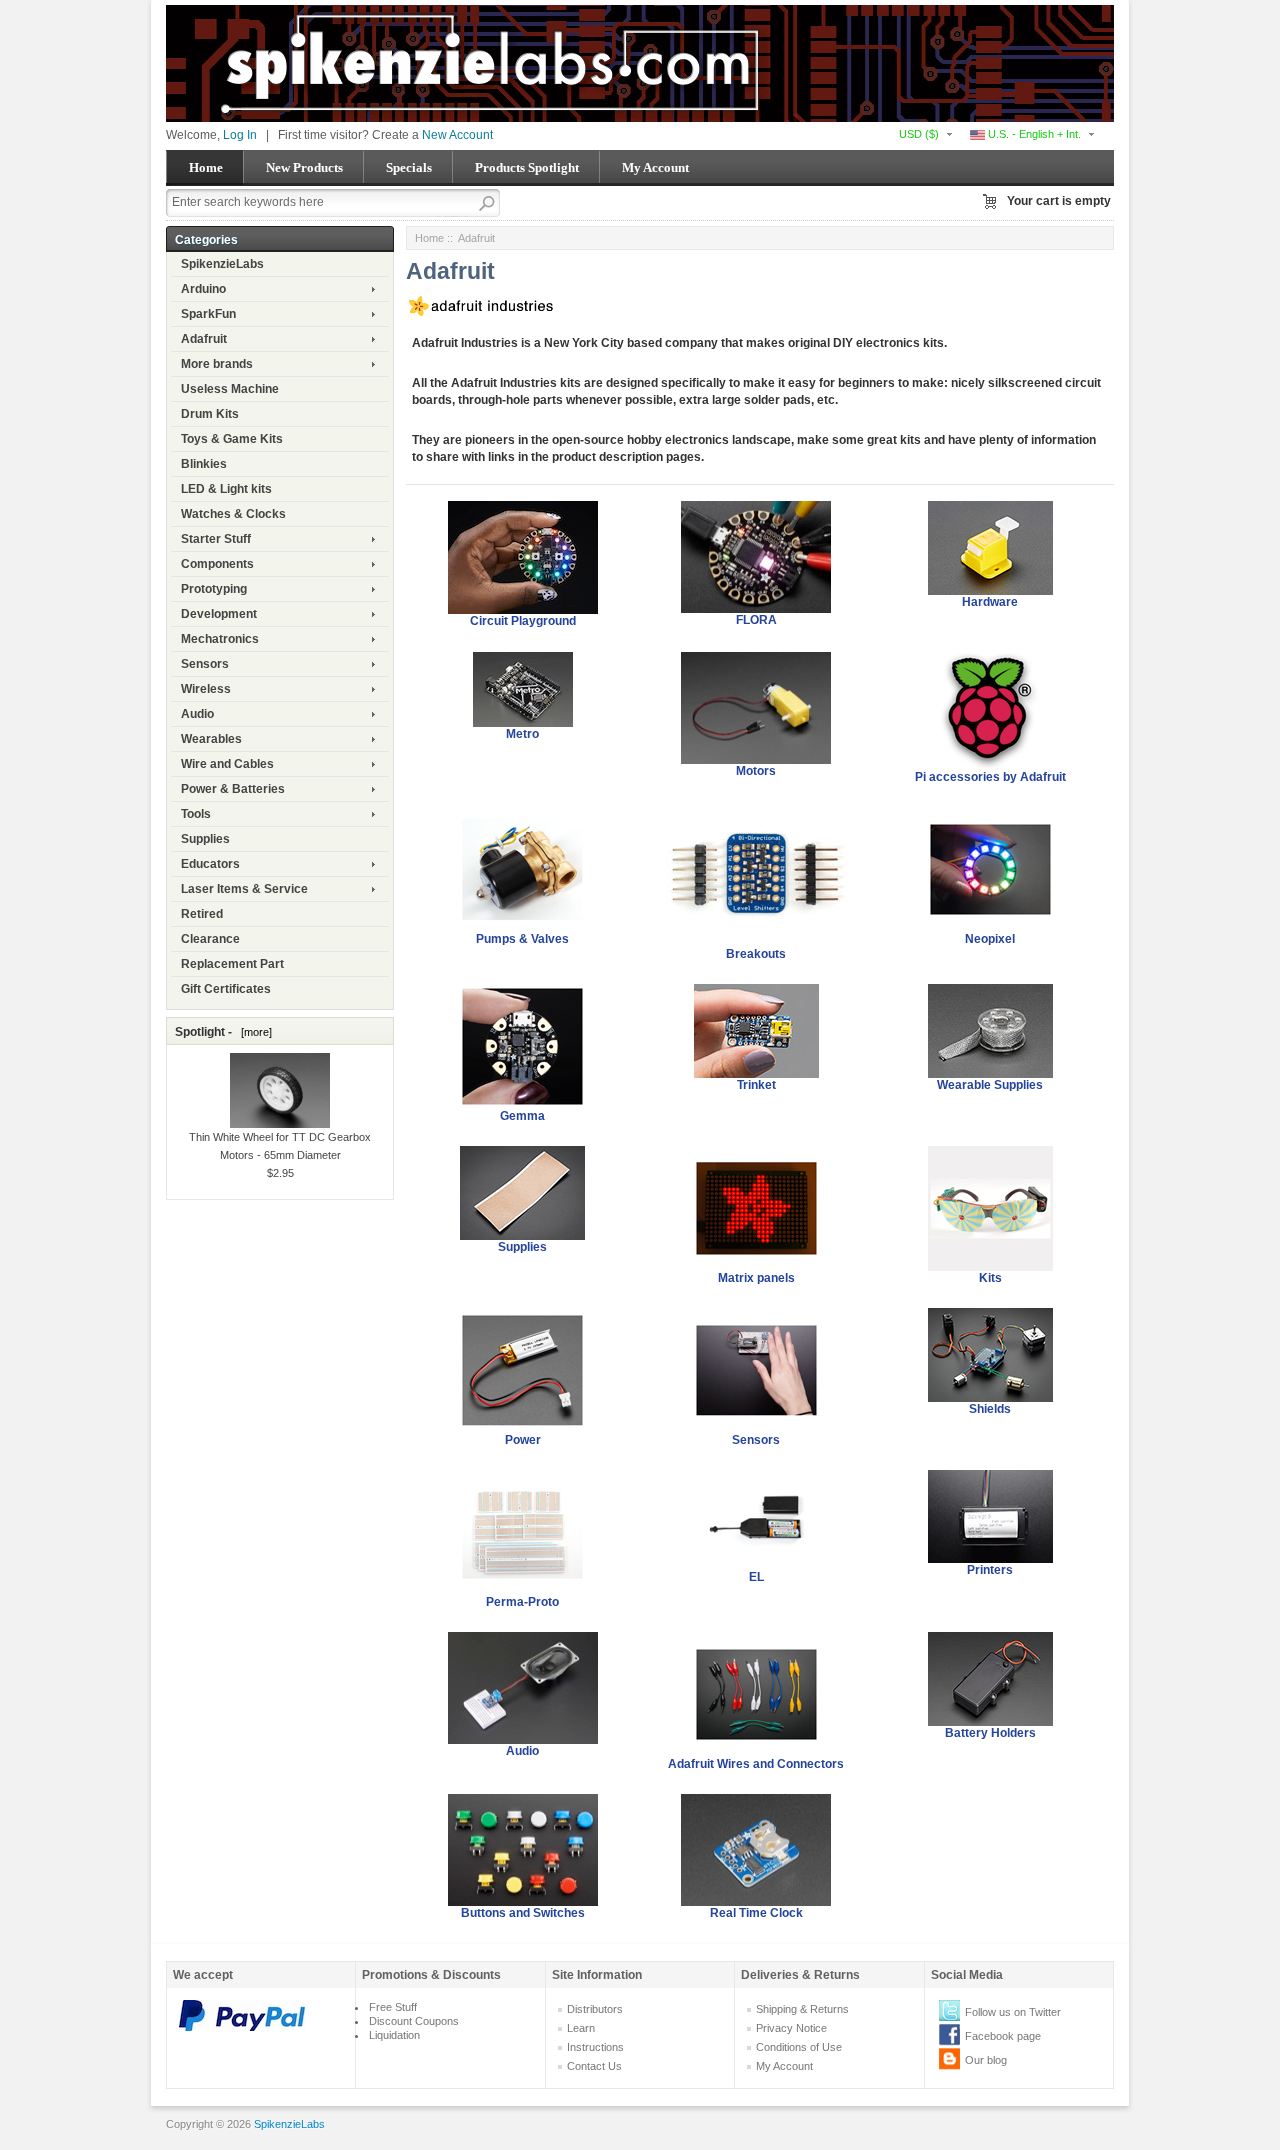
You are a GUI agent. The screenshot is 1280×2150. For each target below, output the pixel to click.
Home (206, 167)
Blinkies (204, 464)
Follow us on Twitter (1013, 2012)
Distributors (595, 2009)
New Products (304, 167)
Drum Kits (210, 414)
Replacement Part (232, 964)
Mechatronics (220, 639)
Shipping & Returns (802, 2009)
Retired (202, 914)
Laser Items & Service (244, 889)
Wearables (211, 739)
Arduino (203, 289)
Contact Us (594, 2066)
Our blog (986, 2060)
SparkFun (208, 314)
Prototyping (214, 589)
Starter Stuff (216, 539)
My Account (655, 167)
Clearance (210, 939)
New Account (457, 135)
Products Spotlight (527, 167)
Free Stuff (393, 2007)
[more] (253, 1032)
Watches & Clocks (233, 514)
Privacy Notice (791, 2028)
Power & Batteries (233, 789)
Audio (197, 714)
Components (217, 564)
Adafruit (204, 339)
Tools (196, 814)
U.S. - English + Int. (1033, 134)
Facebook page (1003, 2036)
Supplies (205, 839)
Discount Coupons (414, 2021)
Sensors (205, 664)
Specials (409, 167)
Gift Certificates (226, 989)
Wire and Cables (227, 764)
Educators (210, 864)
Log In (240, 135)
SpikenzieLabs (222, 264)
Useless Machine (230, 389)
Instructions (595, 2047)
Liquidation (394, 2035)
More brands (217, 364)
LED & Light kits (226, 489)
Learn (581, 2028)
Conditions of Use (799, 2047)
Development (219, 614)
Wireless (206, 689)
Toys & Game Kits (232, 439)
